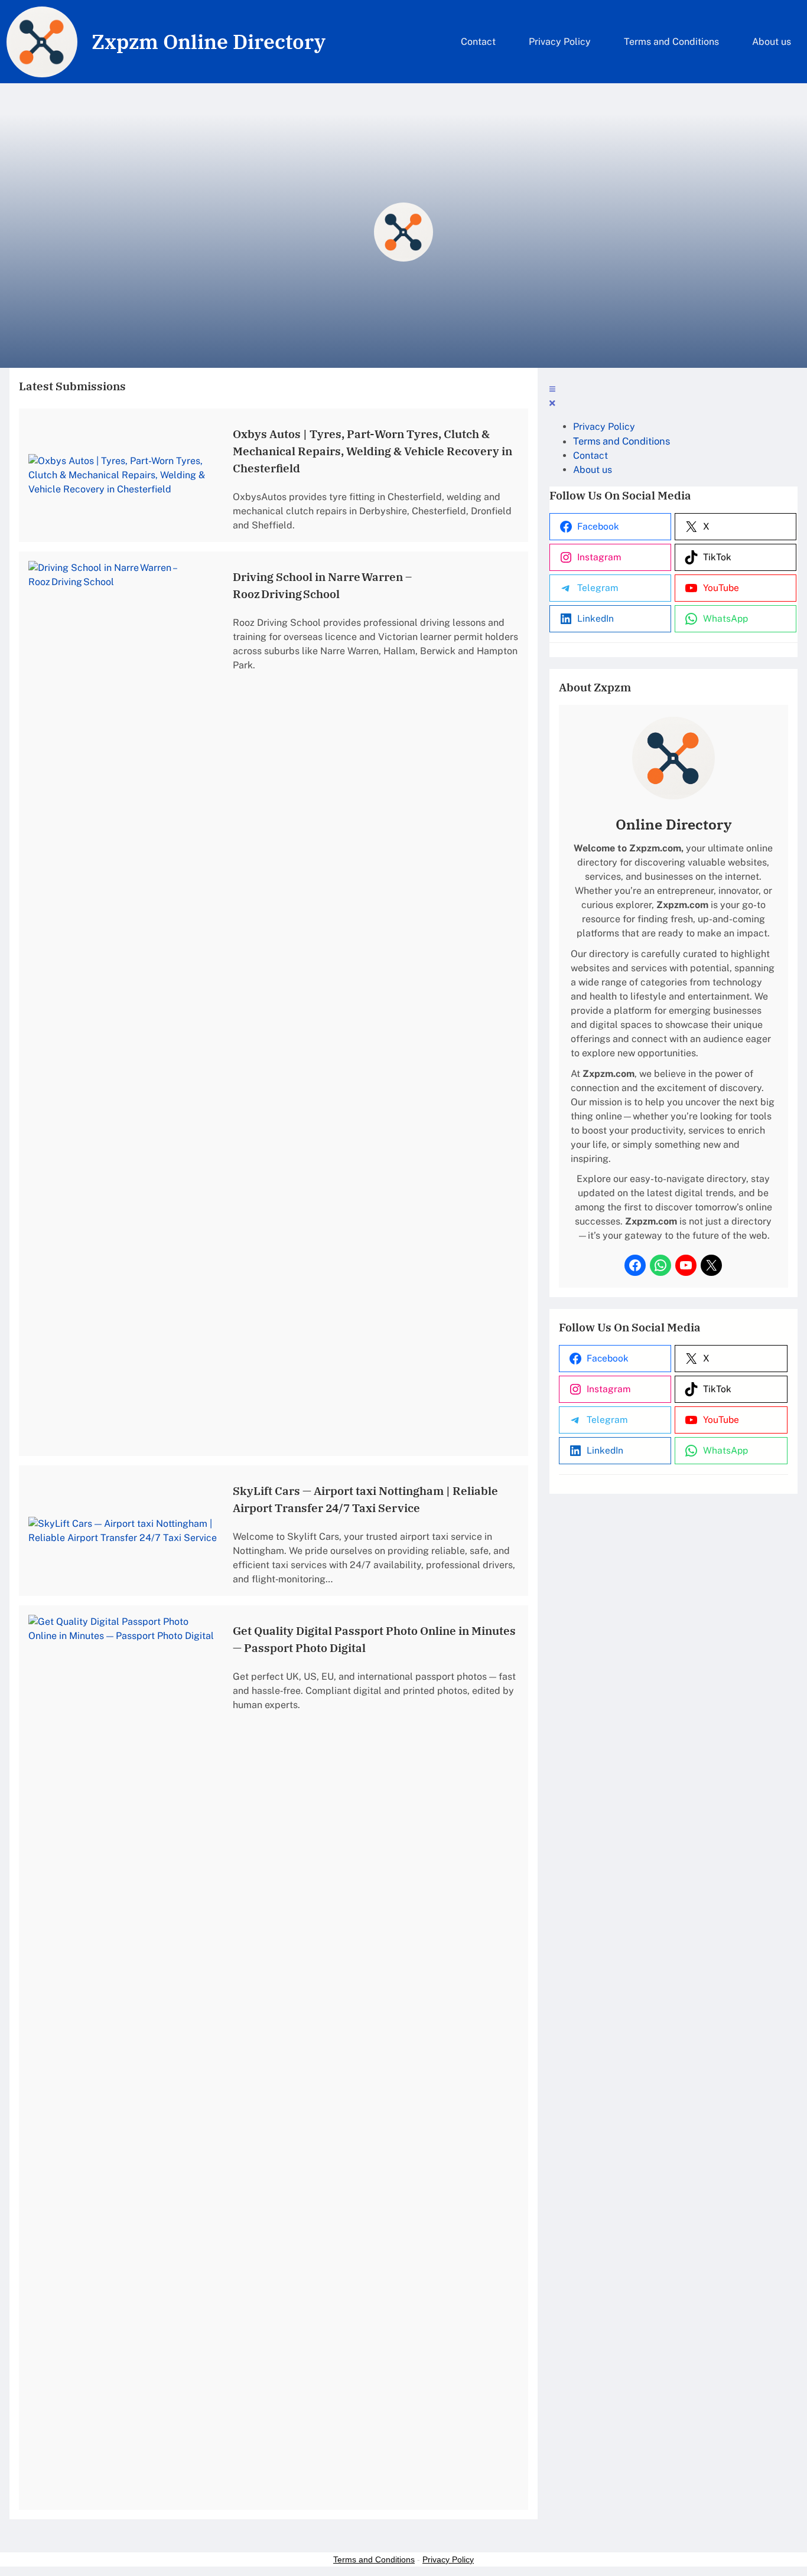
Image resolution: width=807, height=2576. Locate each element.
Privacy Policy (448, 2559)
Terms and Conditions (374, 2559)
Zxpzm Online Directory (209, 41)
